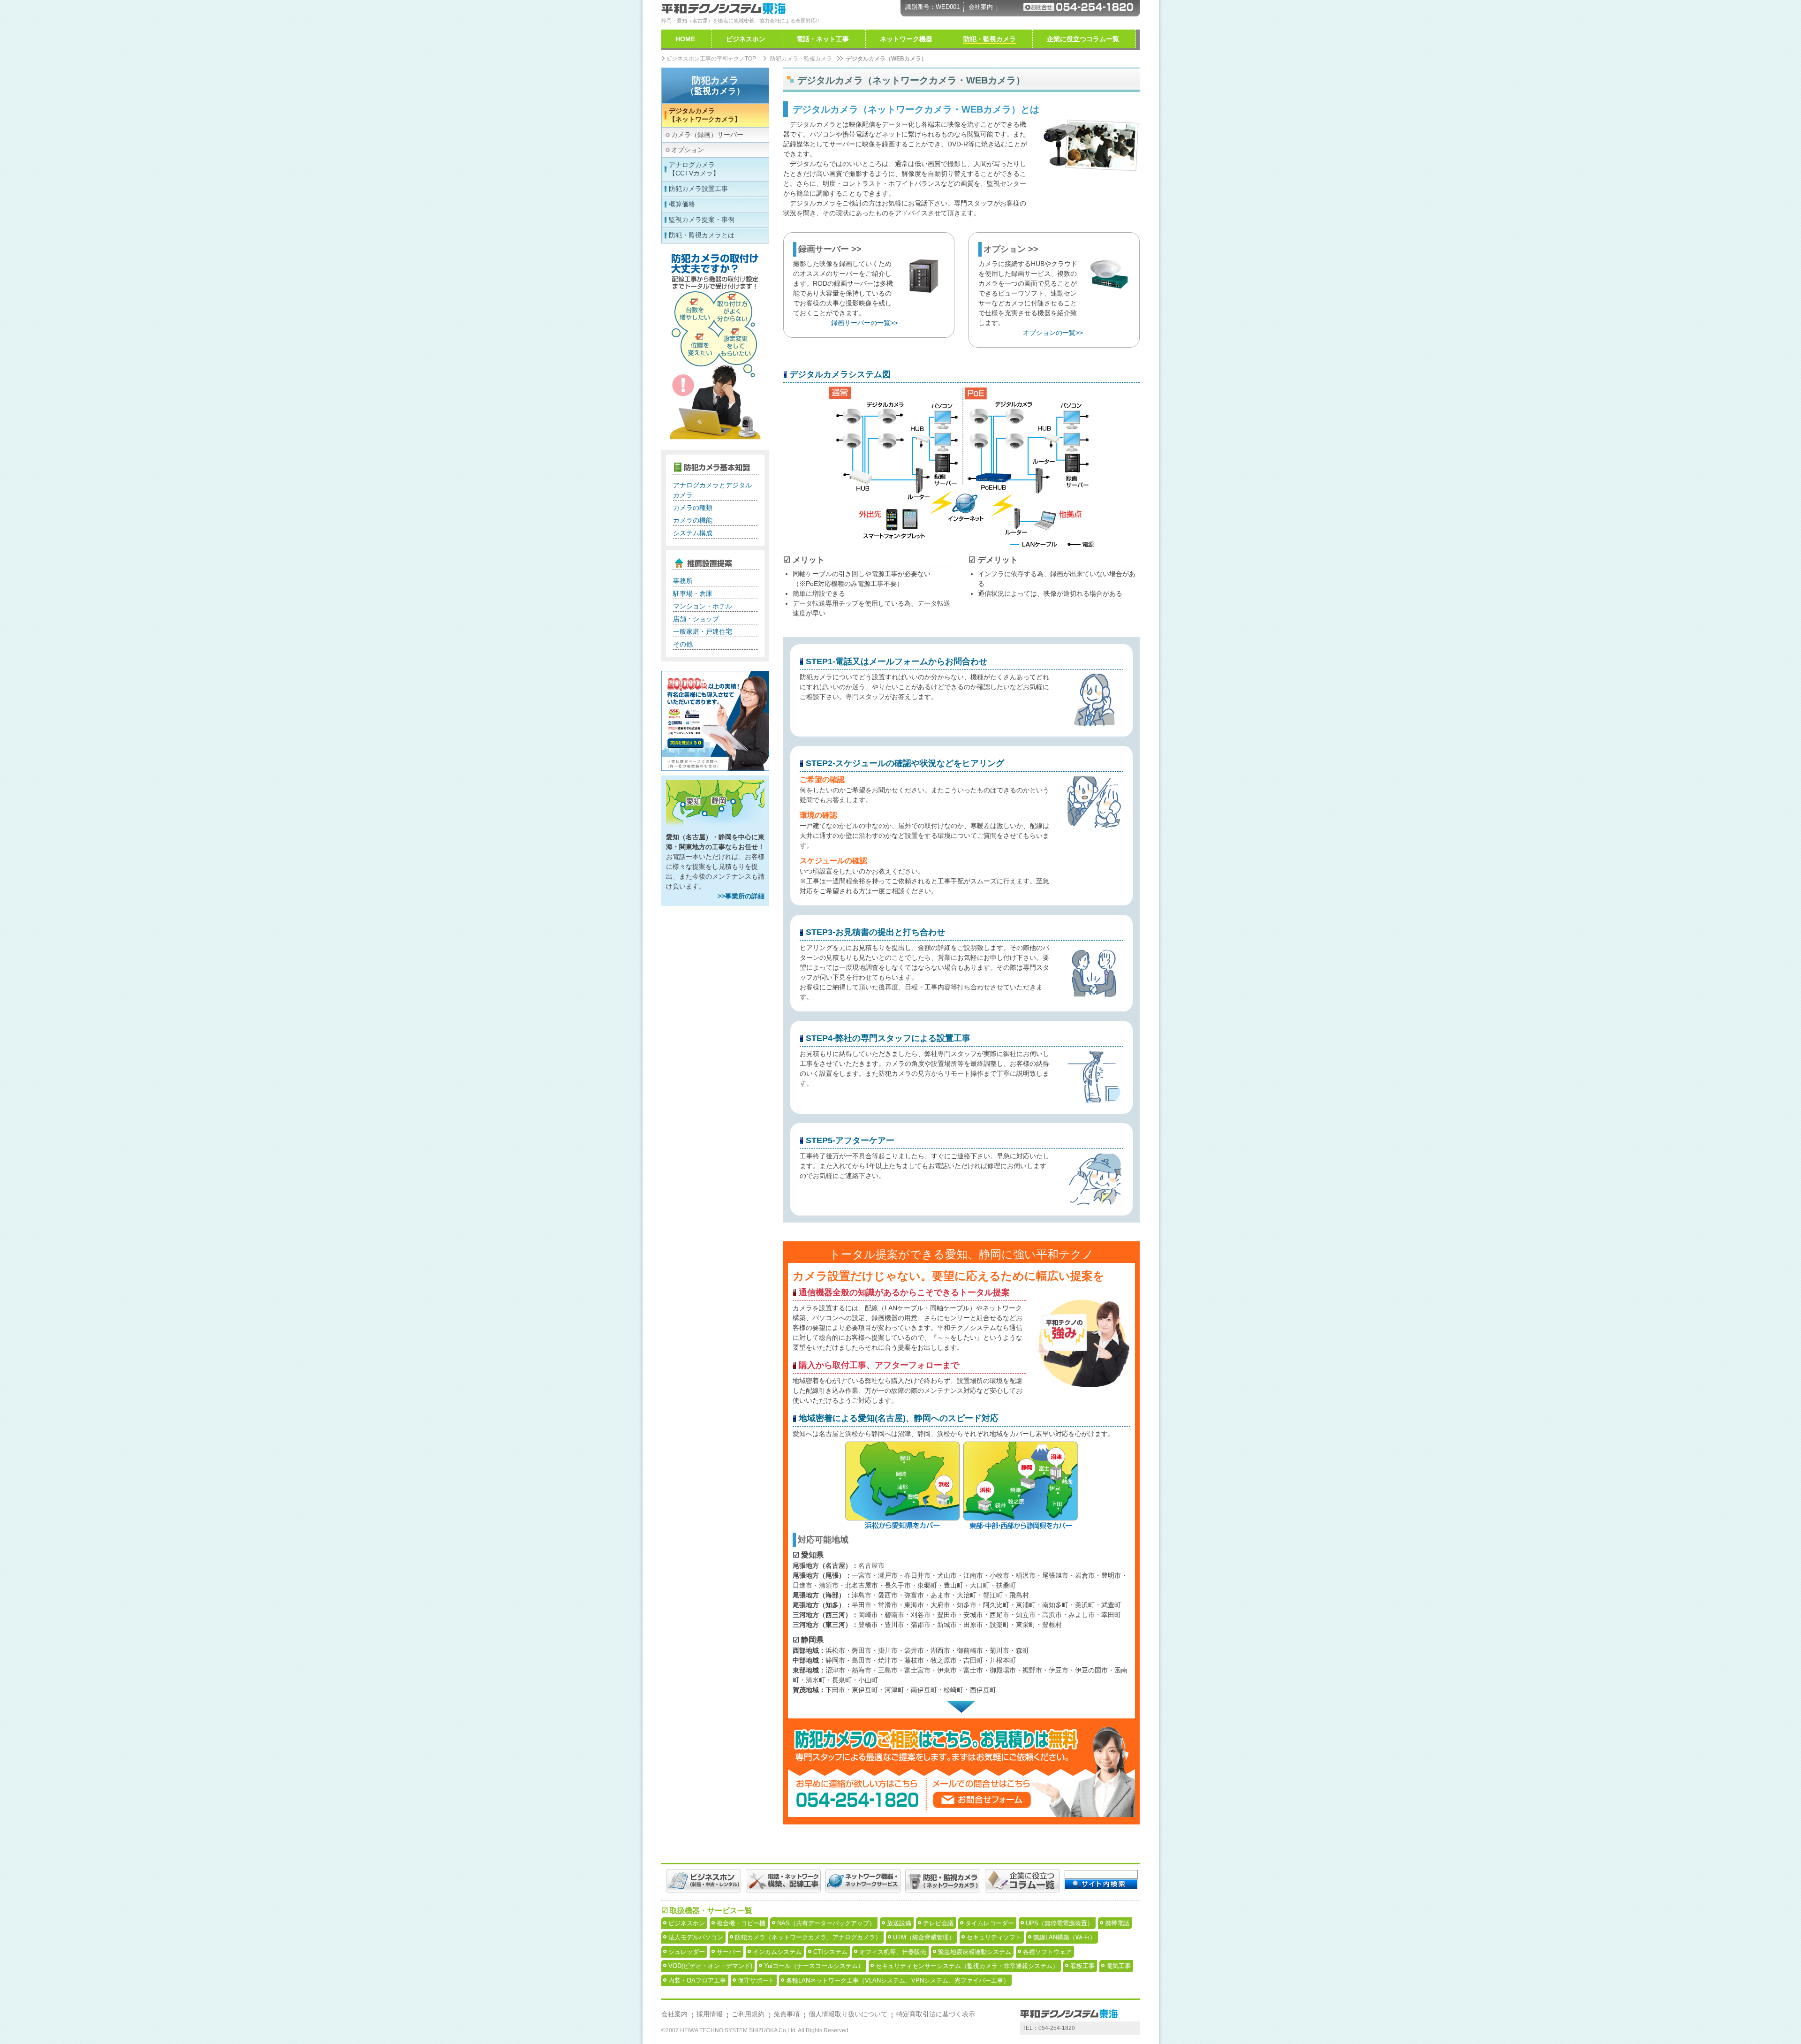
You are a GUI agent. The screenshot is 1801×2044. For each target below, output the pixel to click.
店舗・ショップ (696, 619)
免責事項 (787, 2014)
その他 (683, 644)
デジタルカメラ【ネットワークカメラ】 (705, 115)
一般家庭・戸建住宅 (703, 631)
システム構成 (693, 533)
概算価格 (682, 204)
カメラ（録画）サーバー (707, 135)
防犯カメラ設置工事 (698, 189)
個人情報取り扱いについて (848, 2014)
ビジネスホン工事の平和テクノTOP (711, 59)
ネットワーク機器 (906, 39)
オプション (688, 150)
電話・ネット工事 (823, 39)
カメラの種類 (693, 508)
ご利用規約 (748, 2014)
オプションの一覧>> (1053, 333)
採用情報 (710, 2014)
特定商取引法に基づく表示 (936, 2014)
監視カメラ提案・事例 (702, 220)
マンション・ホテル (703, 606)
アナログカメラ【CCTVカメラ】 (694, 169)
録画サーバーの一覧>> (864, 323)
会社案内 (981, 7)
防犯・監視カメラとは (702, 235)
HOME (685, 39)
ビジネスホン (746, 39)
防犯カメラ (715, 85)
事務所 (683, 581)
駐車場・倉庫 (693, 593)
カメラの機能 (693, 520)
